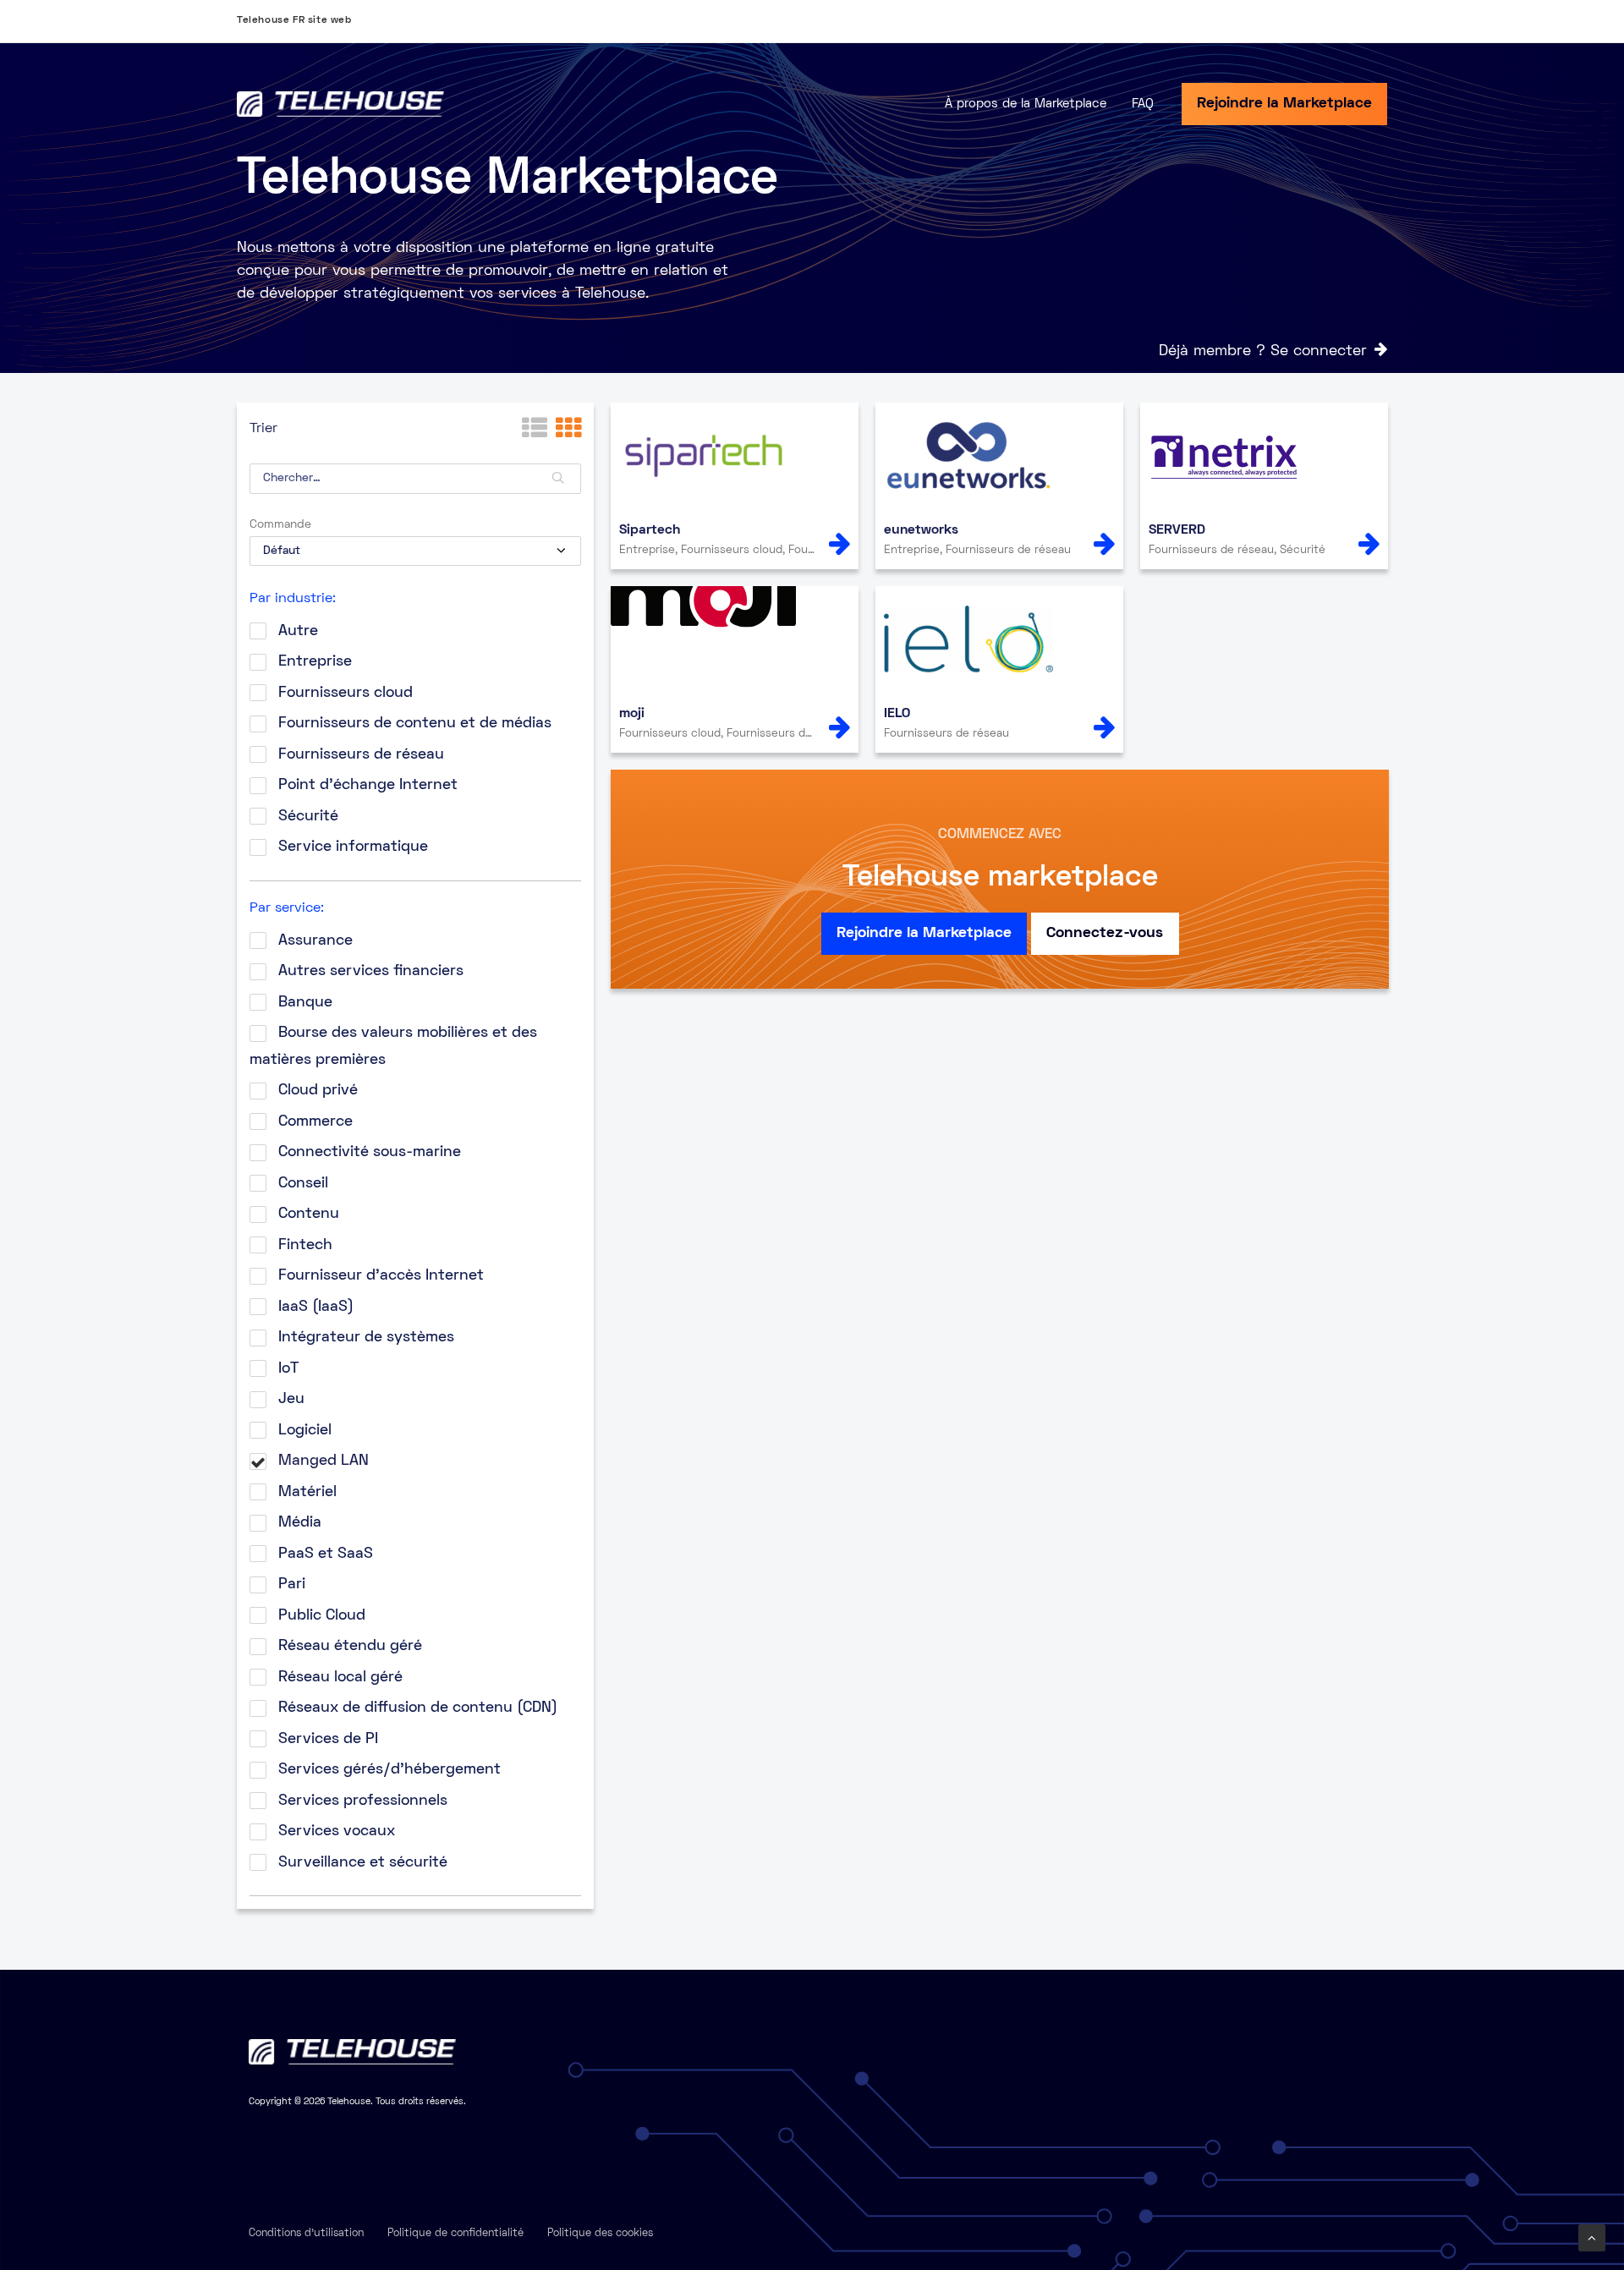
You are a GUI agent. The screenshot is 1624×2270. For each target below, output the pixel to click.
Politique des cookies (600, 2234)
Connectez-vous (1105, 933)
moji (632, 714)
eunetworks (921, 530)
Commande (280, 525)
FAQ (1143, 104)
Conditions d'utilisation (306, 2234)
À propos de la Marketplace (1026, 104)
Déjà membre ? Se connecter (1263, 351)
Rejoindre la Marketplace (1284, 104)
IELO (897, 714)
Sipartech (650, 530)
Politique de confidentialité (455, 2234)
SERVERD (1177, 530)
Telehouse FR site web (294, 21)
